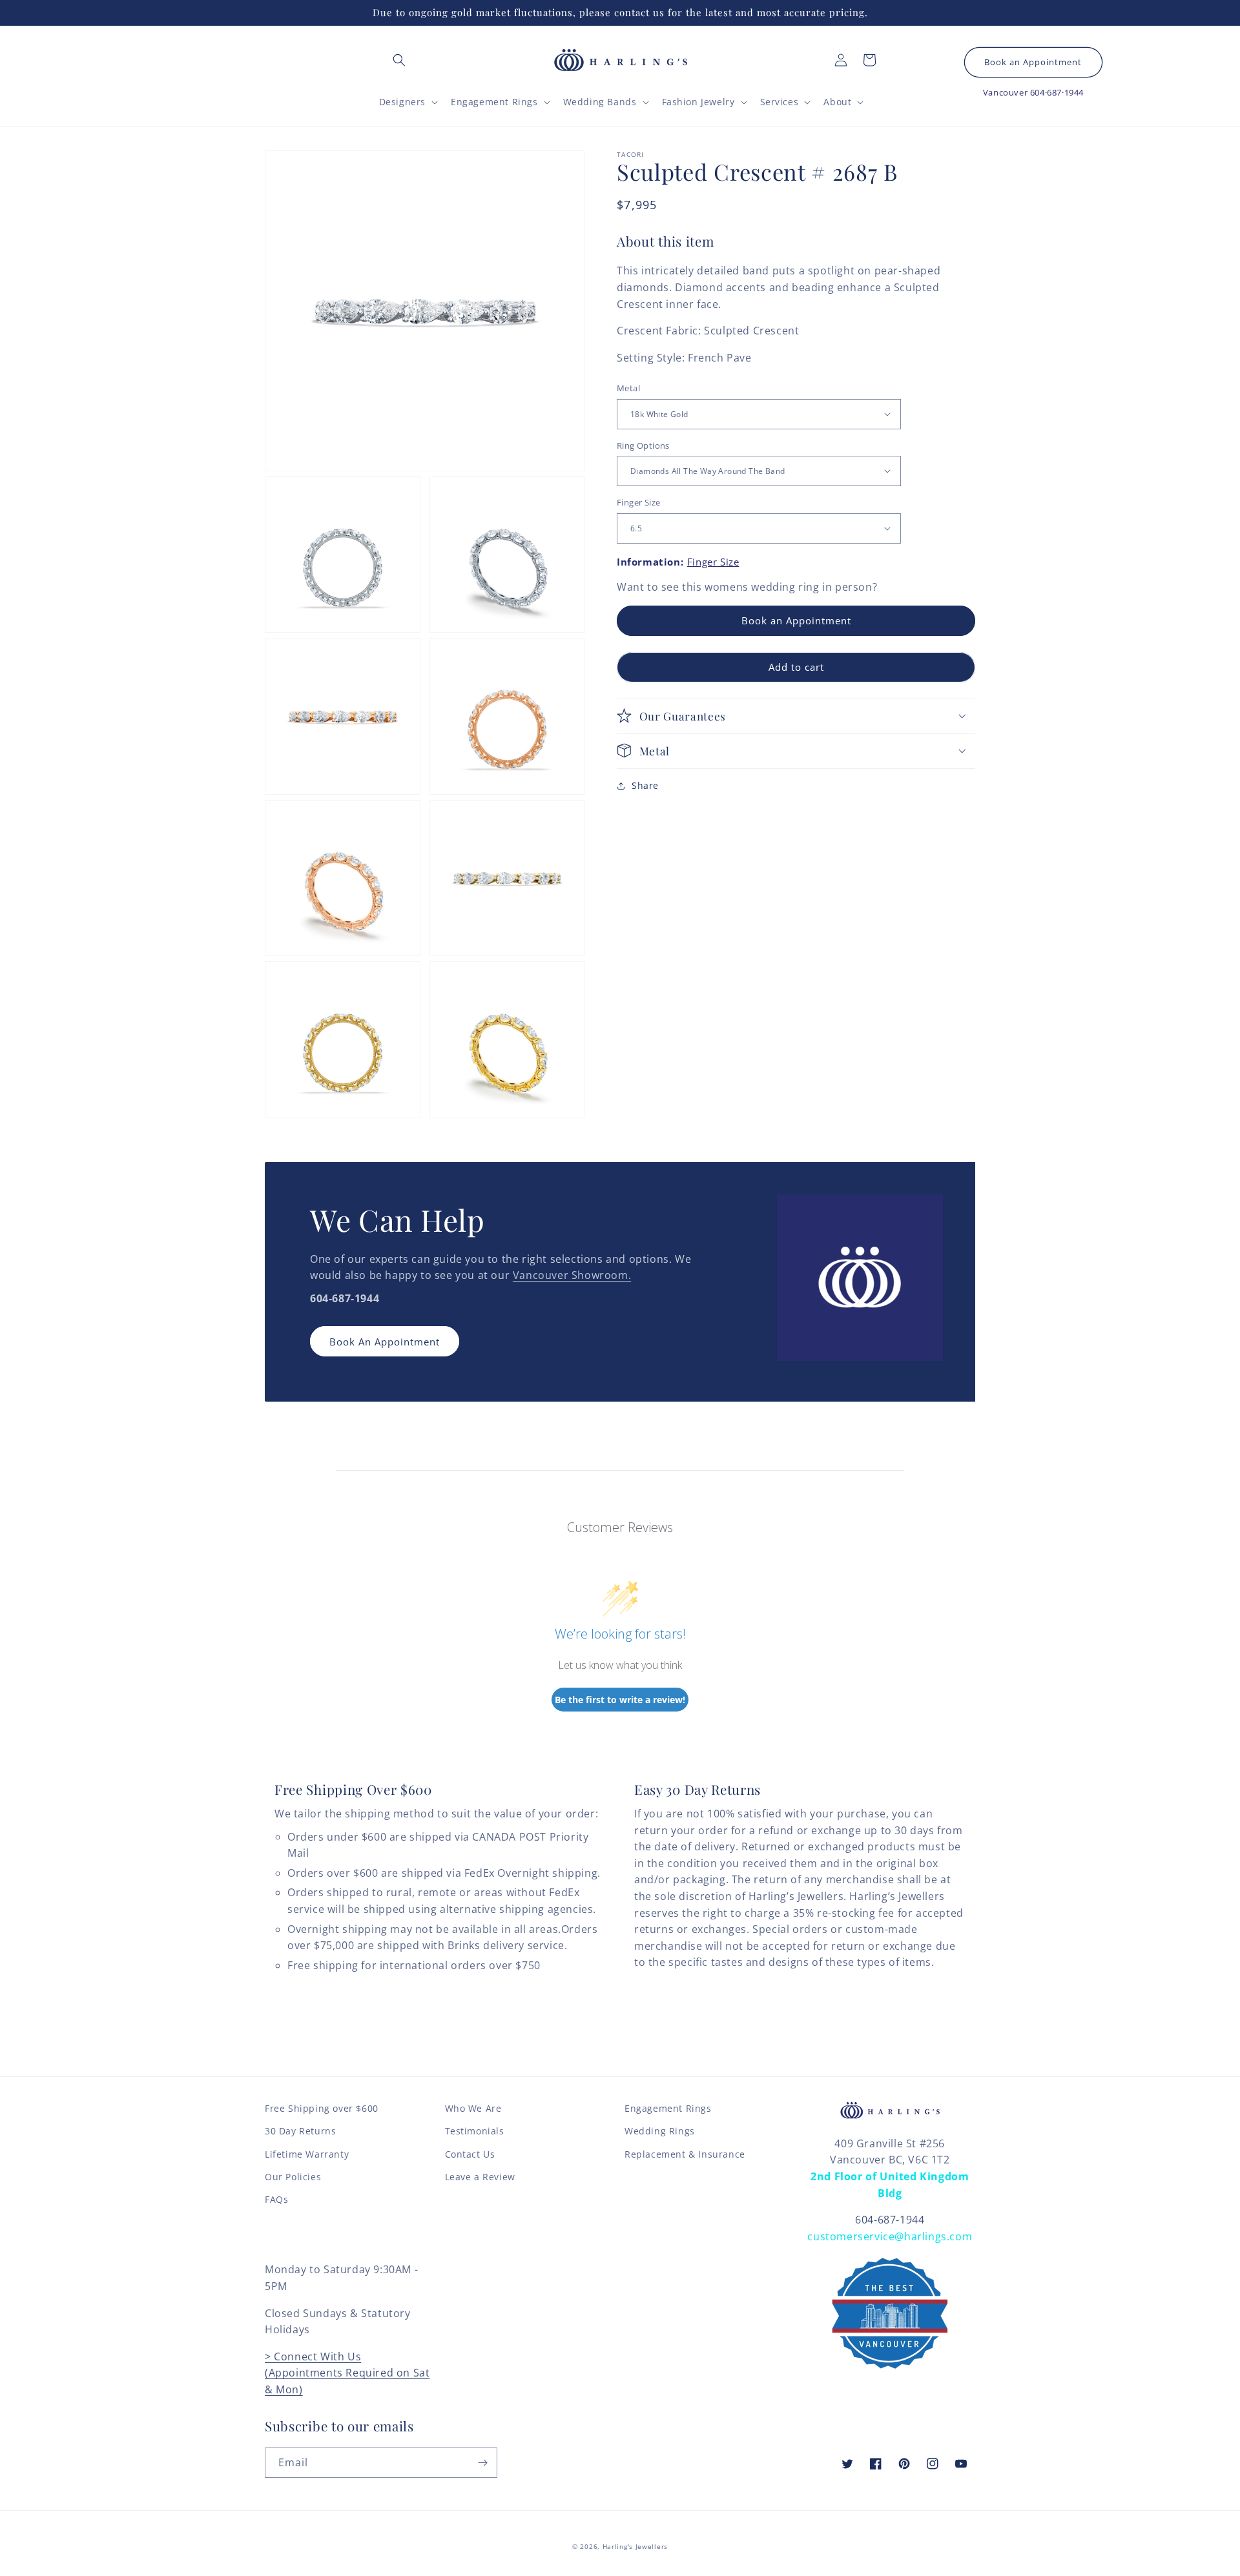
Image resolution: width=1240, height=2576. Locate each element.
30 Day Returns (300, 2131)
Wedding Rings (660, 2131)
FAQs (276, 2199)
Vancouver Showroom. (572, 1275)
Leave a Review (480, 2177)
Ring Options (643, 445)
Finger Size (638, 502)
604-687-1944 (890, 2220)
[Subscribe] (482, 2463)
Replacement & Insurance (685, 2154)
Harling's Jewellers (635, 2546)
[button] (399, 60)
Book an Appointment (1033, 62)
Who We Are (473, 2108)
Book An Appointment (385, 1342)
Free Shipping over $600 (322, 2108)
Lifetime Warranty (307, 2154)
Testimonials (475, 2131)
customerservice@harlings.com (890, 2236)
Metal (628, 388)
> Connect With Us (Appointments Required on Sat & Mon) (347, 2373)
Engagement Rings (668, 2108)
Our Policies (293, 2177)
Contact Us (470, 2154)
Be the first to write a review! (620, 1700)
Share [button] (645, 785)
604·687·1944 (1057, 92)
